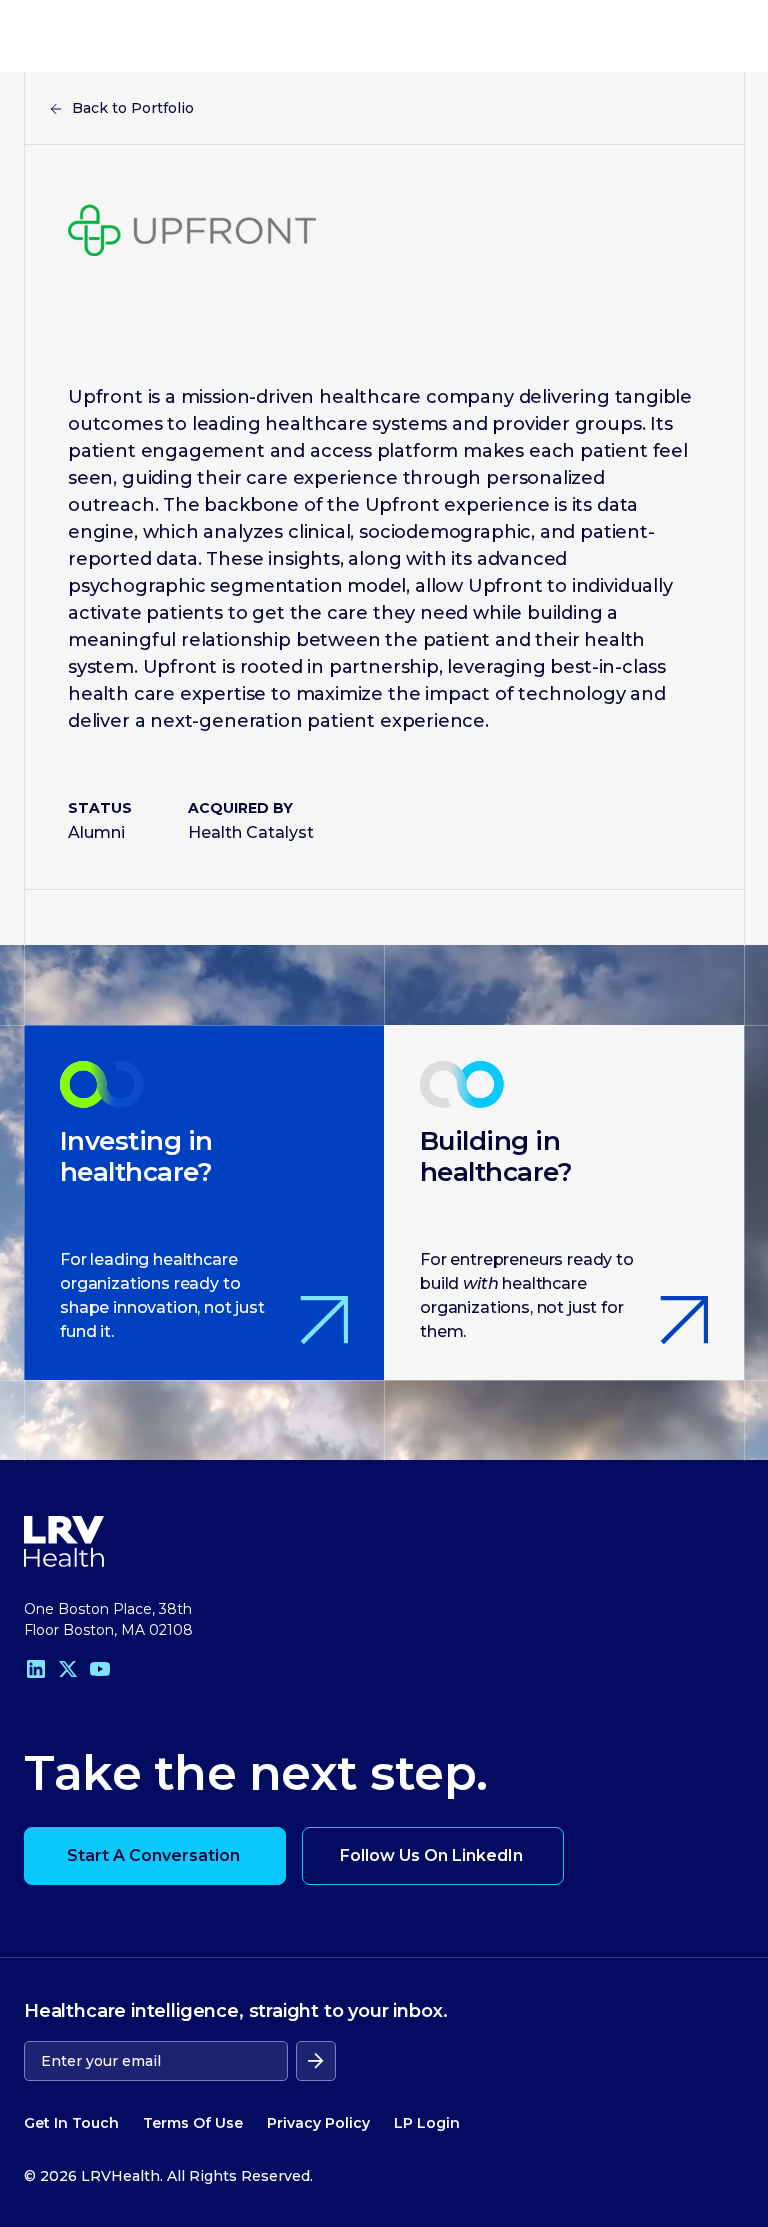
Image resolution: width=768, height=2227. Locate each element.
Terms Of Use (193, 2123)
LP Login (427, 2123)
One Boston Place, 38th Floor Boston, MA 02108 (108, 1619)
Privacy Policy (318, 2123)
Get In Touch (71, 2123)
